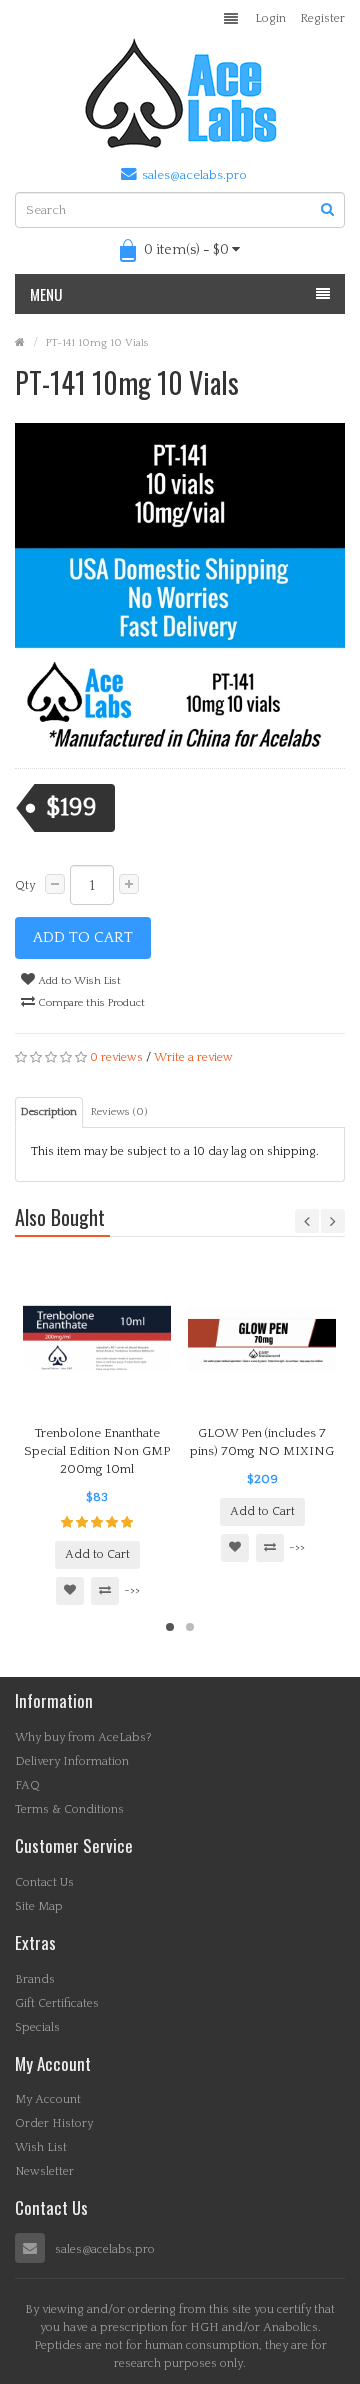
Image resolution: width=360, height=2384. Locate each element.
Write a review (193, 1057)
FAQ (27, 1785)
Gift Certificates (57, 2003)
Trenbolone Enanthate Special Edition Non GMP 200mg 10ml (97, 1451)
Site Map (39, 1906)
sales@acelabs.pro (194, 175)
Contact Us (44, 1882)
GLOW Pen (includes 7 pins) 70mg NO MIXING (262, 1442)
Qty (25, 885)
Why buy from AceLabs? (83, 1737)
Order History (54, 2123)
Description (49, 1112)
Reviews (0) (119, 1112)
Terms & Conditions (69, 1809)
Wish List (41, 2147)
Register (322, 18)
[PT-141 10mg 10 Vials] (180, 588)
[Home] (20, 343)
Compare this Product (90, 1003)
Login (270, 18)
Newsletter (44, 2171)
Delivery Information (72, 1761)
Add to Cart (83, 937)
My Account (48, 2099)
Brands (35, 1979)
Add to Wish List (78, 981)
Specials (37, 2027)
